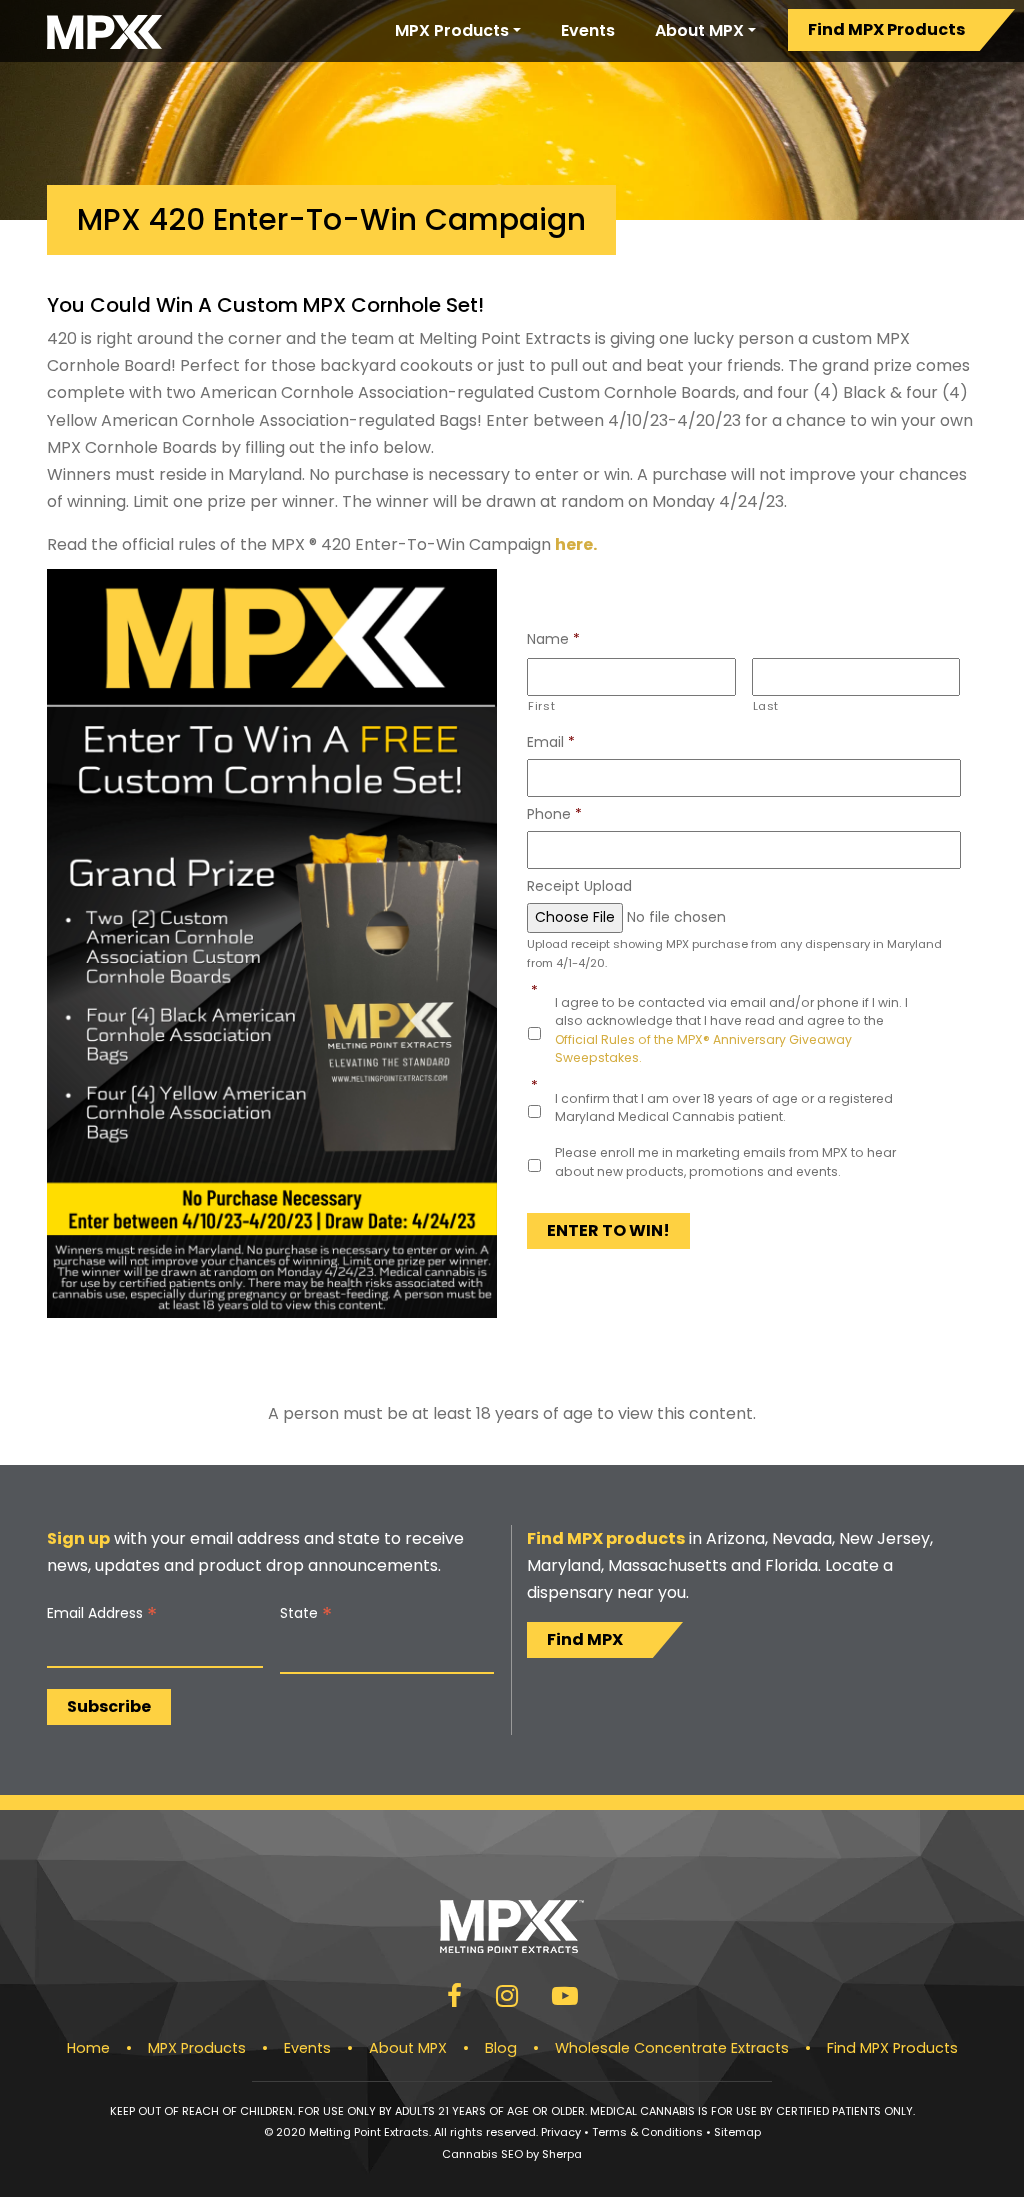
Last (766, 706)
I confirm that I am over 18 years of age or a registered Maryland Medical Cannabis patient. (724, 1107)
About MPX (699, 30)
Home (88, 2048)
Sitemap (737, 2132)
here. (576, 544)
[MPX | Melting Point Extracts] (104, 31)
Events (588, 30)
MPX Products (452, 30)
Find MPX (585, 1639)
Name (553, 639)
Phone (554, 814)
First (541, 706)
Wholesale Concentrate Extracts (672, 2048)
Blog (501, 2048)
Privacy (561, 2132)
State (306, 1613)
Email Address (102, 1613)
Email (551, 742)
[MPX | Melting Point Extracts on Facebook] (454, 1999)
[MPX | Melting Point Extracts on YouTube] (565, 1999)
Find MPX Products (886, 29)
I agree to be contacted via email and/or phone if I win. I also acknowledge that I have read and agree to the (731, 1030)
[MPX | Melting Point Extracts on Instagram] (507, 1999)
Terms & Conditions (647, 2132)
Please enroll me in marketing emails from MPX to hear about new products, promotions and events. (725, 1161)
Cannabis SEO (482, 2154)
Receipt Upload (579, 886)
